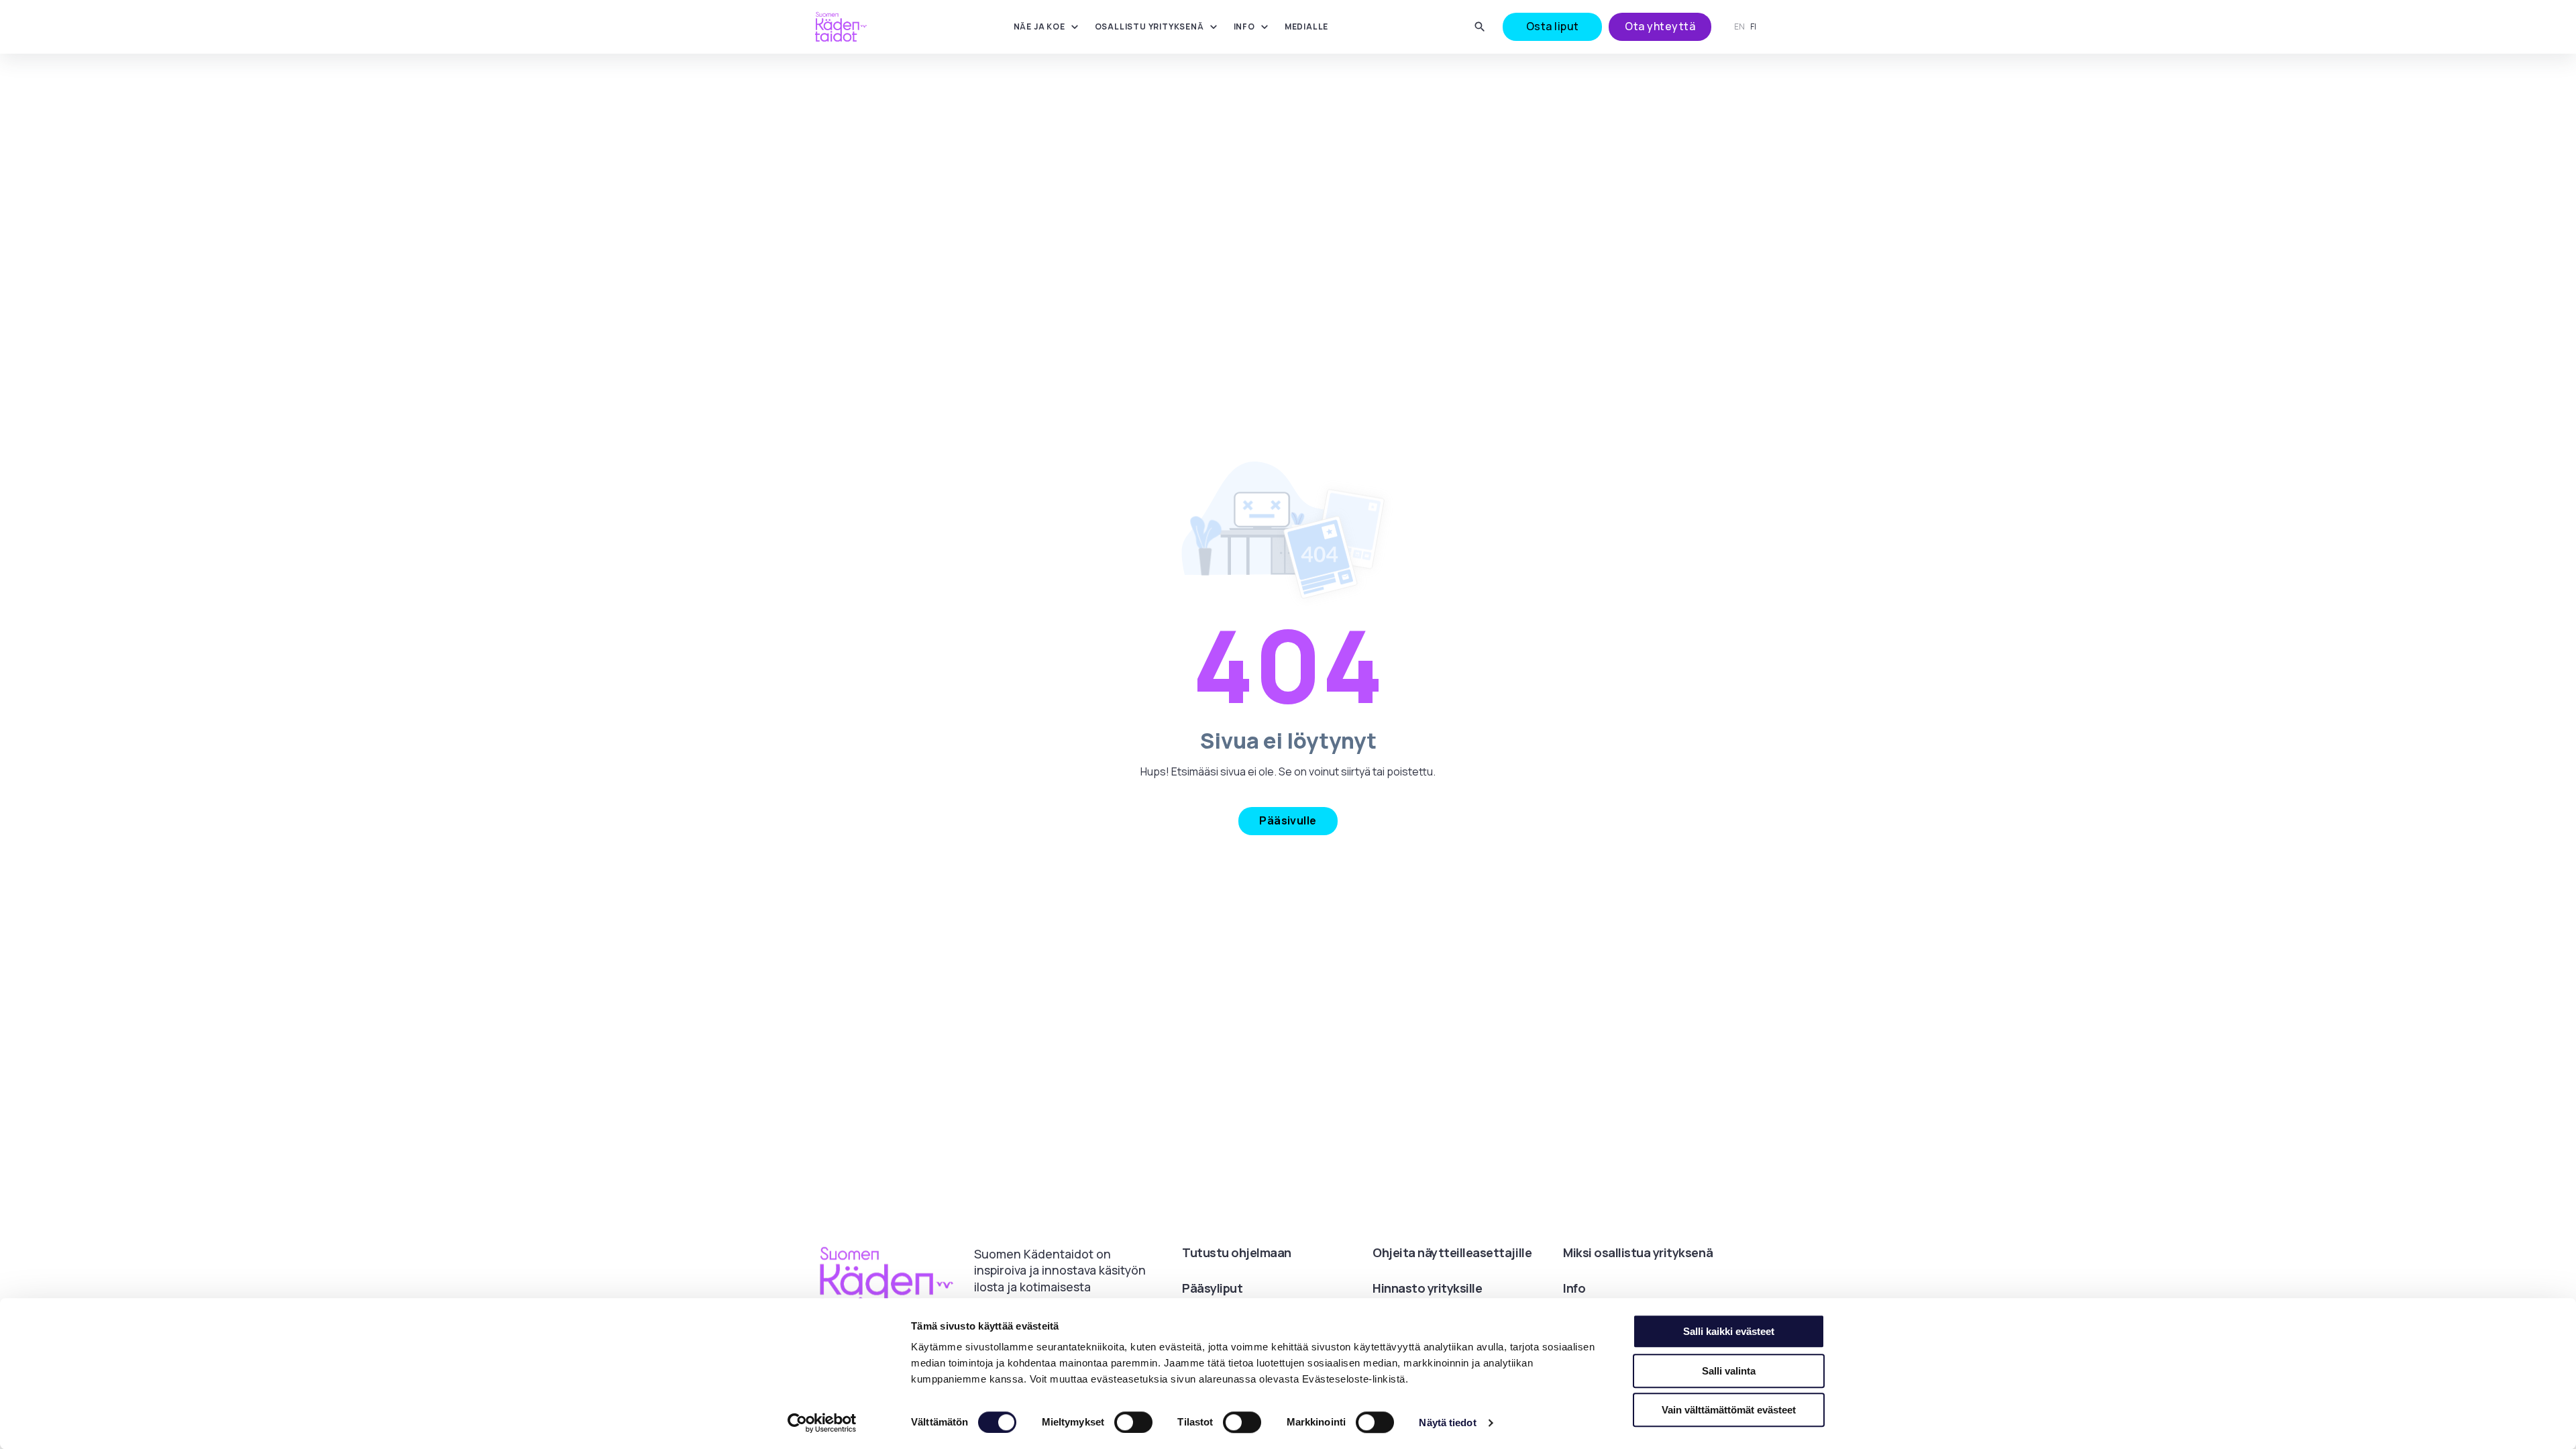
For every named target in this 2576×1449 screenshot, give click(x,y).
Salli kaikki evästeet (1729, 1331)
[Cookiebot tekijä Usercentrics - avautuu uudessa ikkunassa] (822, 1423)
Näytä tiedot (1447, 1423)
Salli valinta (1729, 1371)
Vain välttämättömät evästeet (1729, 1410)
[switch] (1133, 1422)
